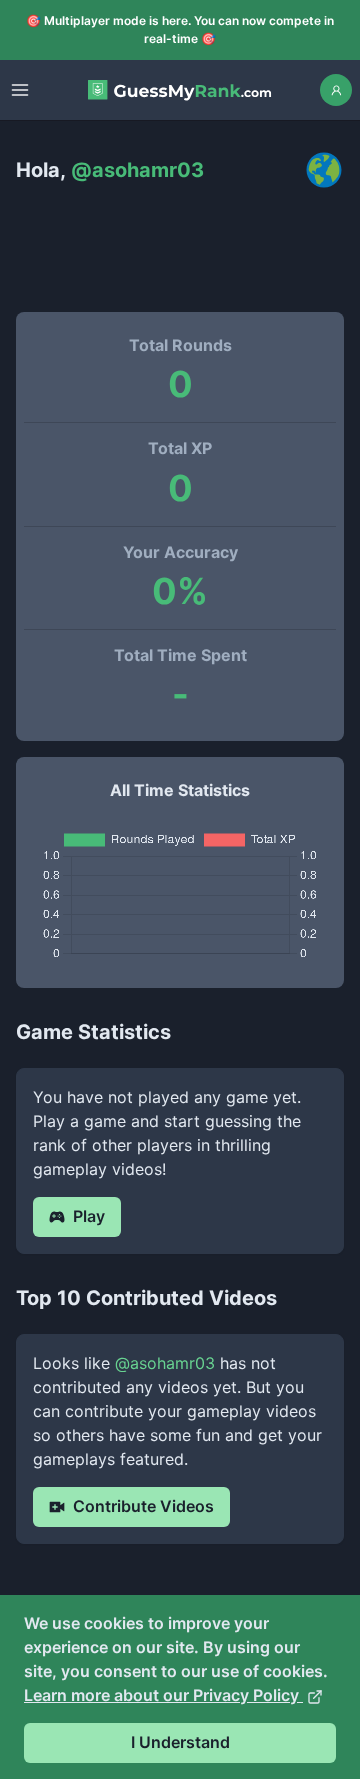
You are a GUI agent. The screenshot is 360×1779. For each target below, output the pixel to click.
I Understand (180, 1742)
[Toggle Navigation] (20, 90)
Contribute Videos (143, 1506)
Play (89, 1216)
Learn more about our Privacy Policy (163, 1695)
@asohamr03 (165, 1363)
